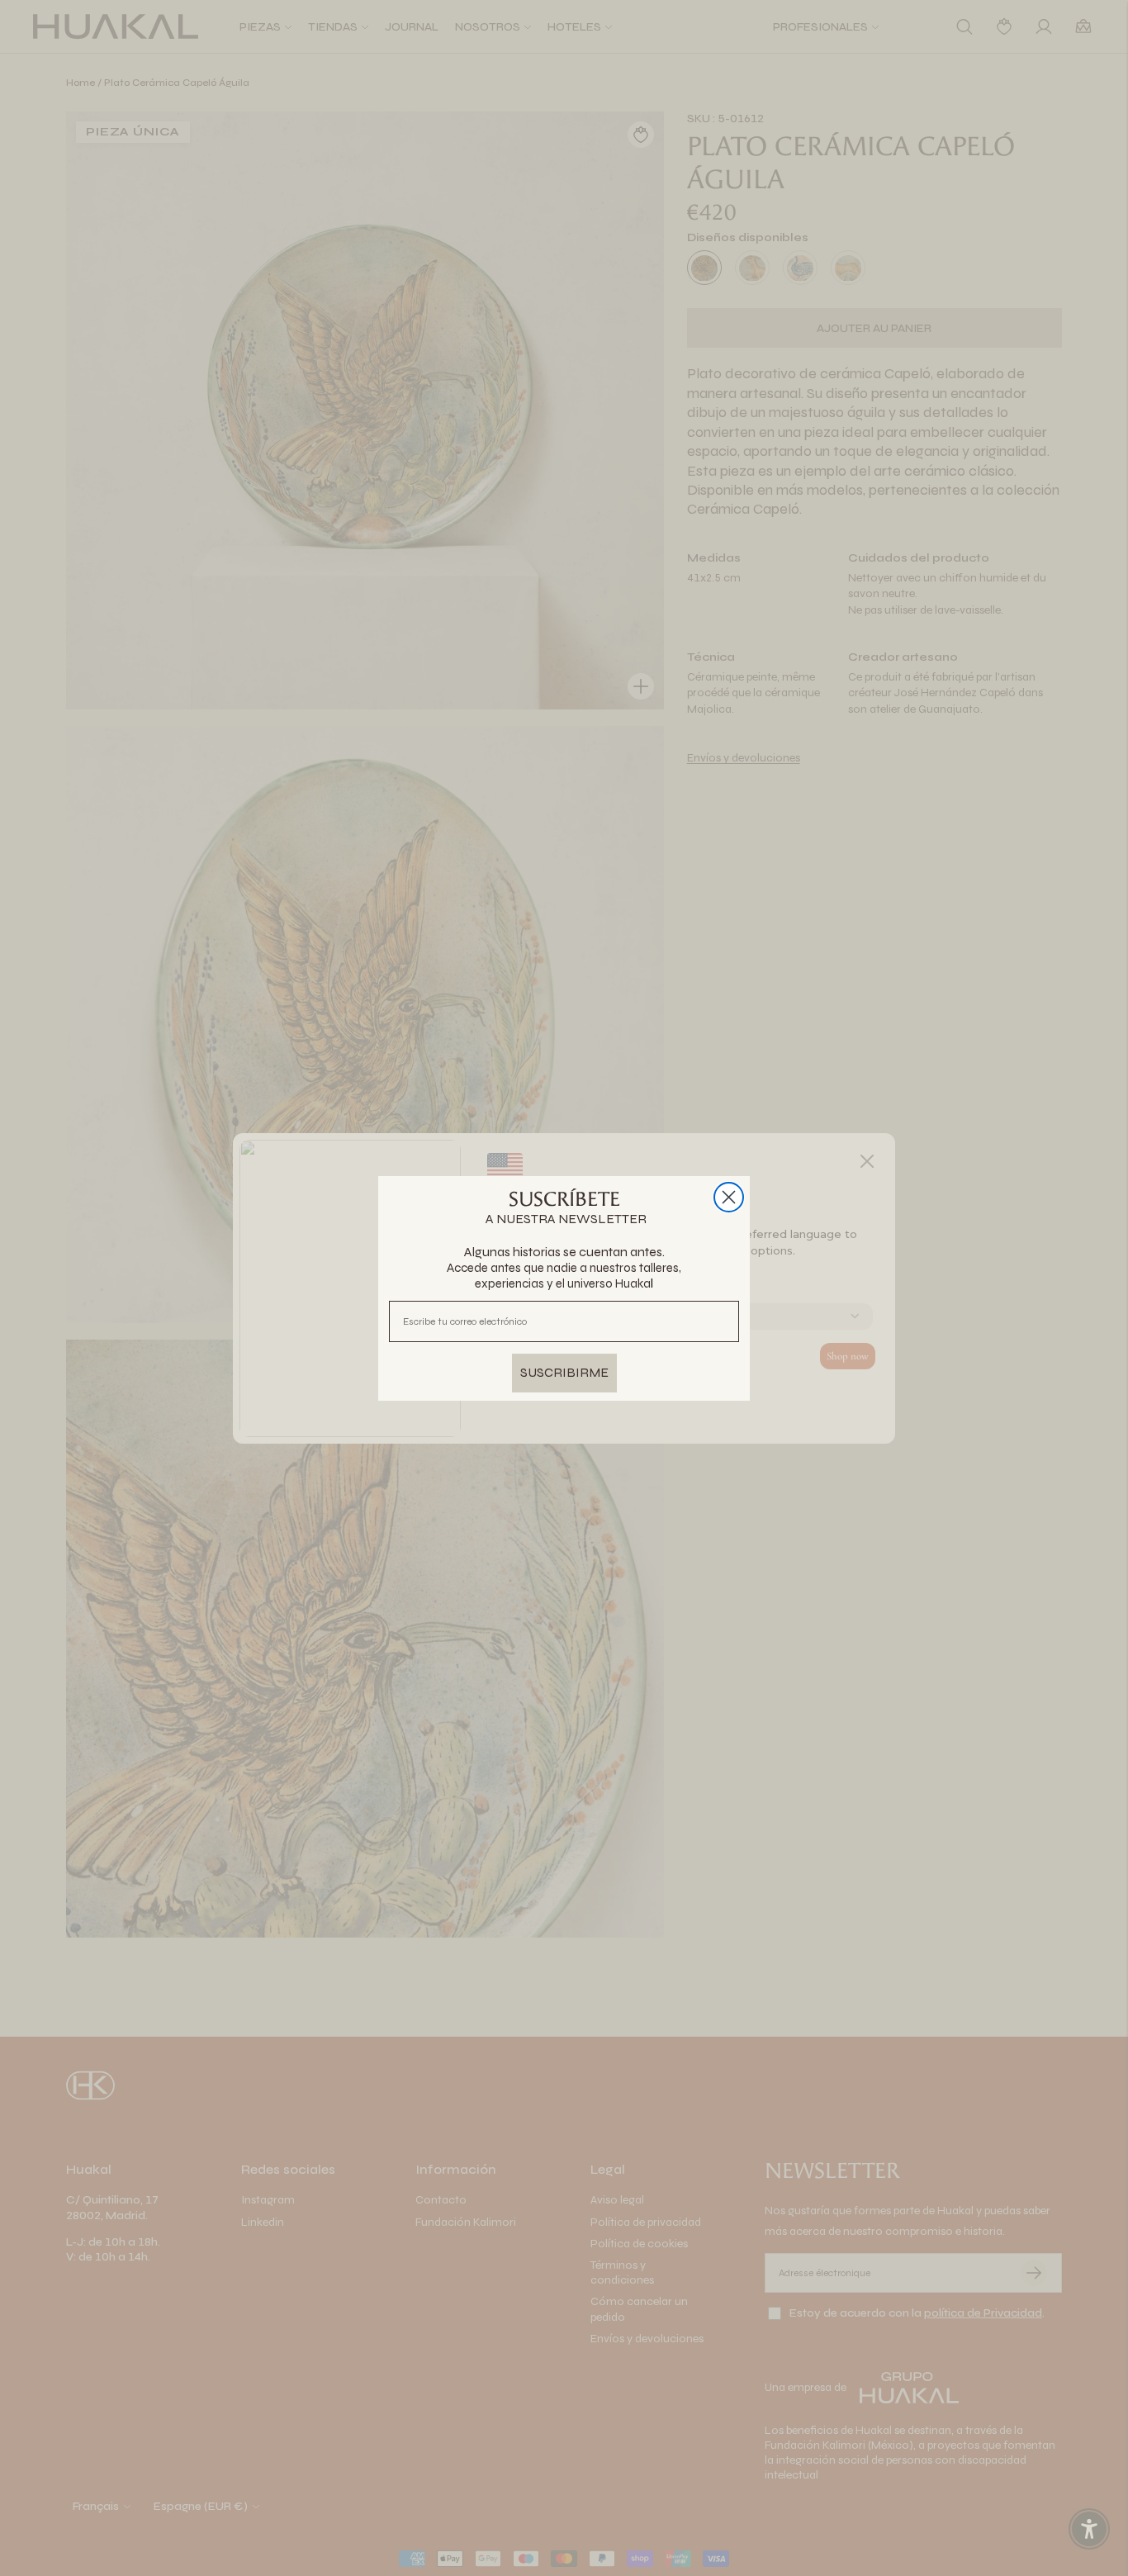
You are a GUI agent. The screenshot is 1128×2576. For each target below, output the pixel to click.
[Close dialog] (729, 1197)
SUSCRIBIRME (564, 1372)
